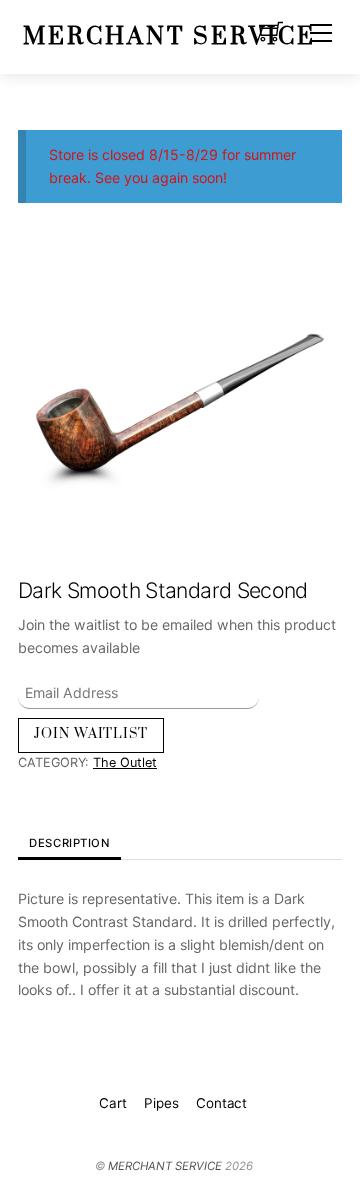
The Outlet (125, 762)
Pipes (161, 1103)
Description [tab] (69, 843)
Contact (221, 1103)
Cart (112, 1103)
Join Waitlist (91, 734)
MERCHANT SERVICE (165, 1166)
